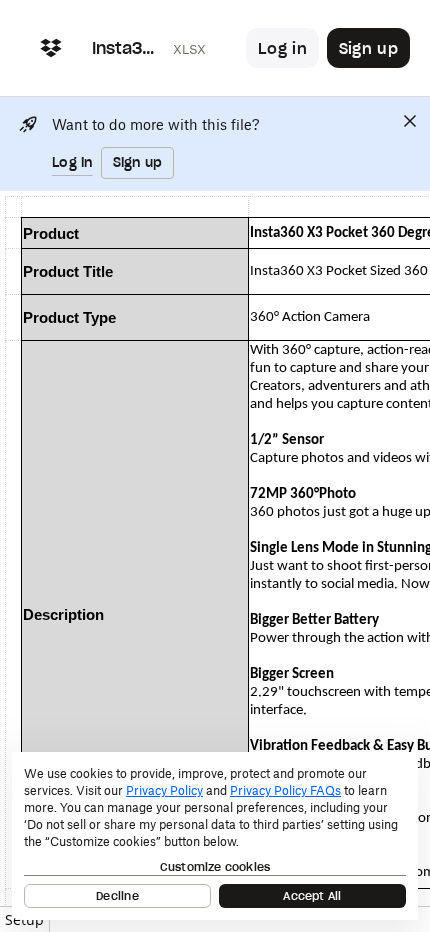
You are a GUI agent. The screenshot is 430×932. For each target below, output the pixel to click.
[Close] (410, 121)
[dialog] (215, 836)
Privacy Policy (164, 790)
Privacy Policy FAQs (285, 790)
